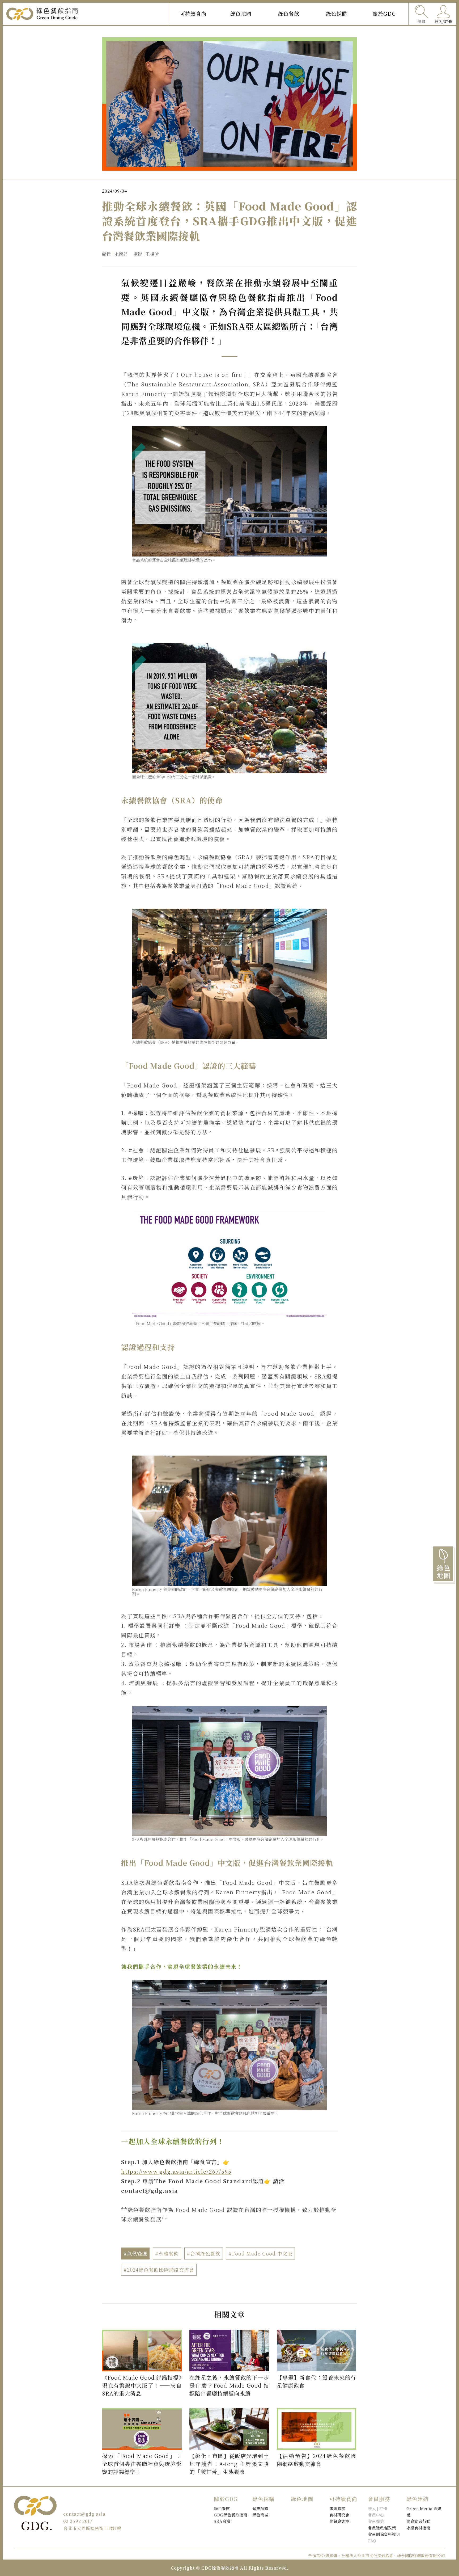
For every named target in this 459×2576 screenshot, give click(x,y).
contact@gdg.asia (84, 2514)
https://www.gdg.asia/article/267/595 (176, 2171)
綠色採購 (337, 13)
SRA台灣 (222, 2521)
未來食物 (337, 2508)
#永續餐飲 (167, 2253)
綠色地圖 (241, 13)
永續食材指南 (418, 2528)
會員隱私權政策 (382, 2528)
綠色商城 (260, 2515)
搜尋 (422, 21)
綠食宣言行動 (418, 2521)
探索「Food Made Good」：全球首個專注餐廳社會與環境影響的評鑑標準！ (142, 2464)
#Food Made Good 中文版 (260, 2253)
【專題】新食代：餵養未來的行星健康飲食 (317, 2381)
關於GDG (384, 13)
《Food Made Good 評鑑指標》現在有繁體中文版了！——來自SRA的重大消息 (142, 2385)
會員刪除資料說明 (384, 2534)
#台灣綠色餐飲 (204, 2253)
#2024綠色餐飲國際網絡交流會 (159, 2270)
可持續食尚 (193, 13)
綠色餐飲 (289, 13)
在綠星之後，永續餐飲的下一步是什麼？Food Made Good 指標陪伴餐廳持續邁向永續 (229, 2385)
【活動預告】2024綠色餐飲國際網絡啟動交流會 (317, 2460)
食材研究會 (339, 2515)
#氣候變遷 (135, 2253)
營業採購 (260, 2508)
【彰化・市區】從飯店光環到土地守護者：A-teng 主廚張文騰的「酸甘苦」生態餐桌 (229, 2464)
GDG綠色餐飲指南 (231, 2515)
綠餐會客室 (339, 2521)
